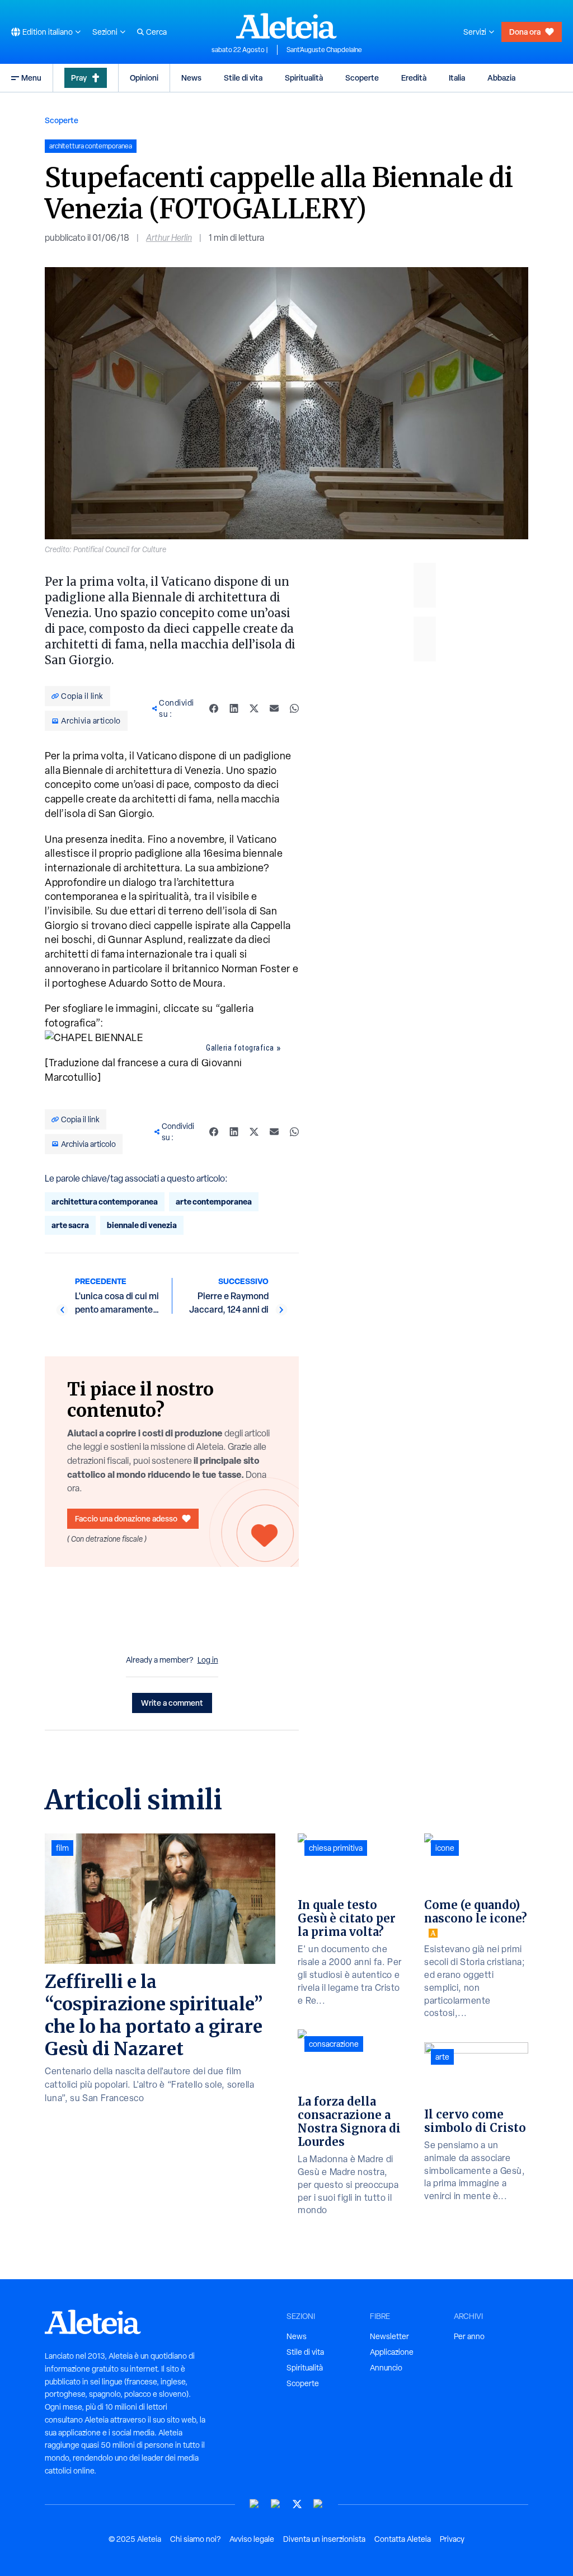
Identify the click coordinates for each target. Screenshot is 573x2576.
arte (442, 2057)
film (62, 1848)
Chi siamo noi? (195, 2539)
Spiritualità (304, 78)
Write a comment (172, 1703)
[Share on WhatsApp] (294, 708)
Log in (208, 1660)
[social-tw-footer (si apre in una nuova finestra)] (297, 2504)
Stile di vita (243, 78)
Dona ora (525, 32)
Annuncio (386, 2368)
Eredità (414, 78)
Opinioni (144, 78)
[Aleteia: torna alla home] (286, 26)
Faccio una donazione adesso (126, 1518)
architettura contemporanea (105, 1201)
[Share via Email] (274, 708)
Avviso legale (252, 2539)
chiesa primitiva (336, 1848)
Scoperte (362, 78)
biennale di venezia (142, 1225)
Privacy (452, 2539)
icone (445, 1848)
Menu (31, 78)
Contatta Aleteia (403, 2539)
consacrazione (334, 2044)
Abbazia (501, 78)
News (191, 78)
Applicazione (392, 2352)
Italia (457, 78)
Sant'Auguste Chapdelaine (324, 50)
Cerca (156, 32)
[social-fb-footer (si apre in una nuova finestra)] (276, 2504)
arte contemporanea (214, 1201)
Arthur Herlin (169, 238)
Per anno (469, 2336)
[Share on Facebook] (214, 708)
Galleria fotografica (240, 1048)
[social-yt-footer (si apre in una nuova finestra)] (255, 2504)
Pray (79, 78)
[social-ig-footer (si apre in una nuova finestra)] (318, 2504)
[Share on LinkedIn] (234, 708)
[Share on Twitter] (254, 708)
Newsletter (389, 2336)
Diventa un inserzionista (324, 2539)
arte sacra (70, 1225)
